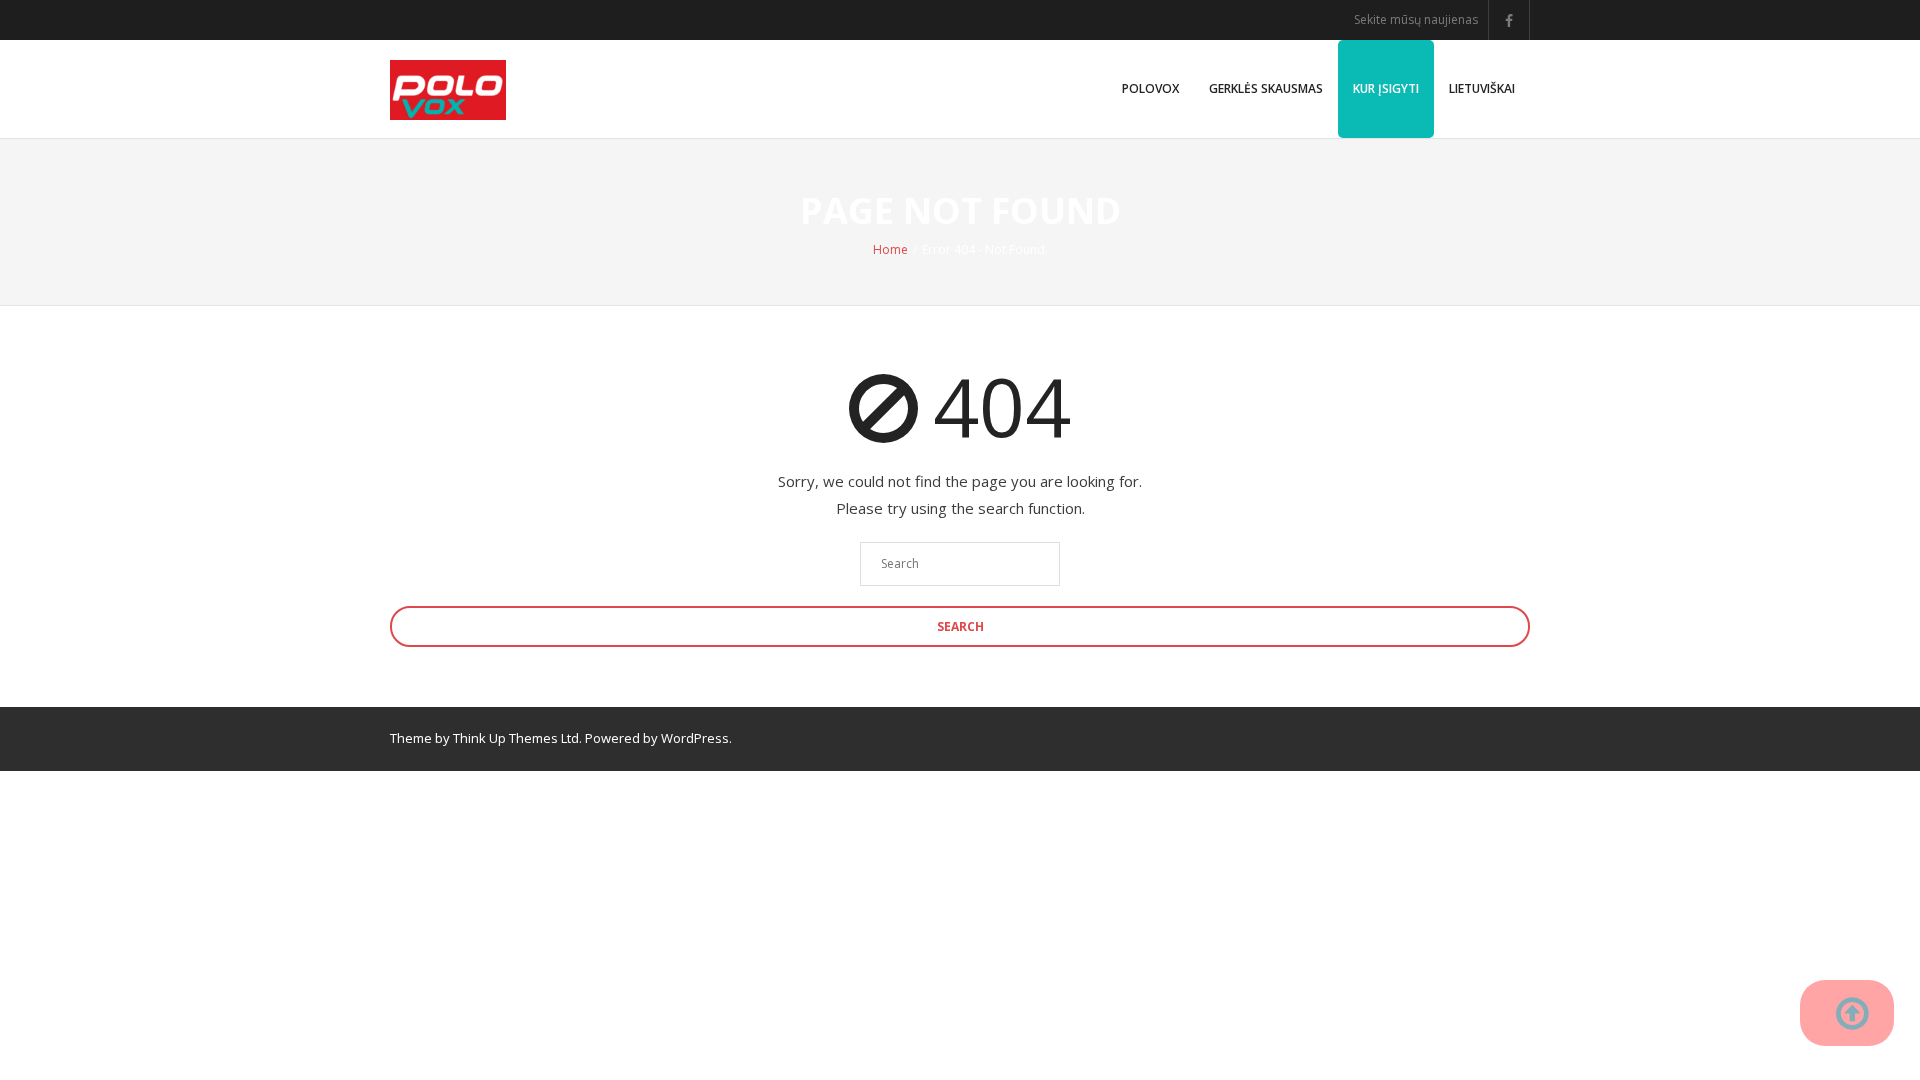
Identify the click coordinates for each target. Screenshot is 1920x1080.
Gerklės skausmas (1266, 88)
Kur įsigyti (1386, 88)
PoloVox (1150, 88)
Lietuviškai (1482, 88)
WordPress (695, 738)
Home (890, 249)
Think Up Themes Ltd (516, 738)
